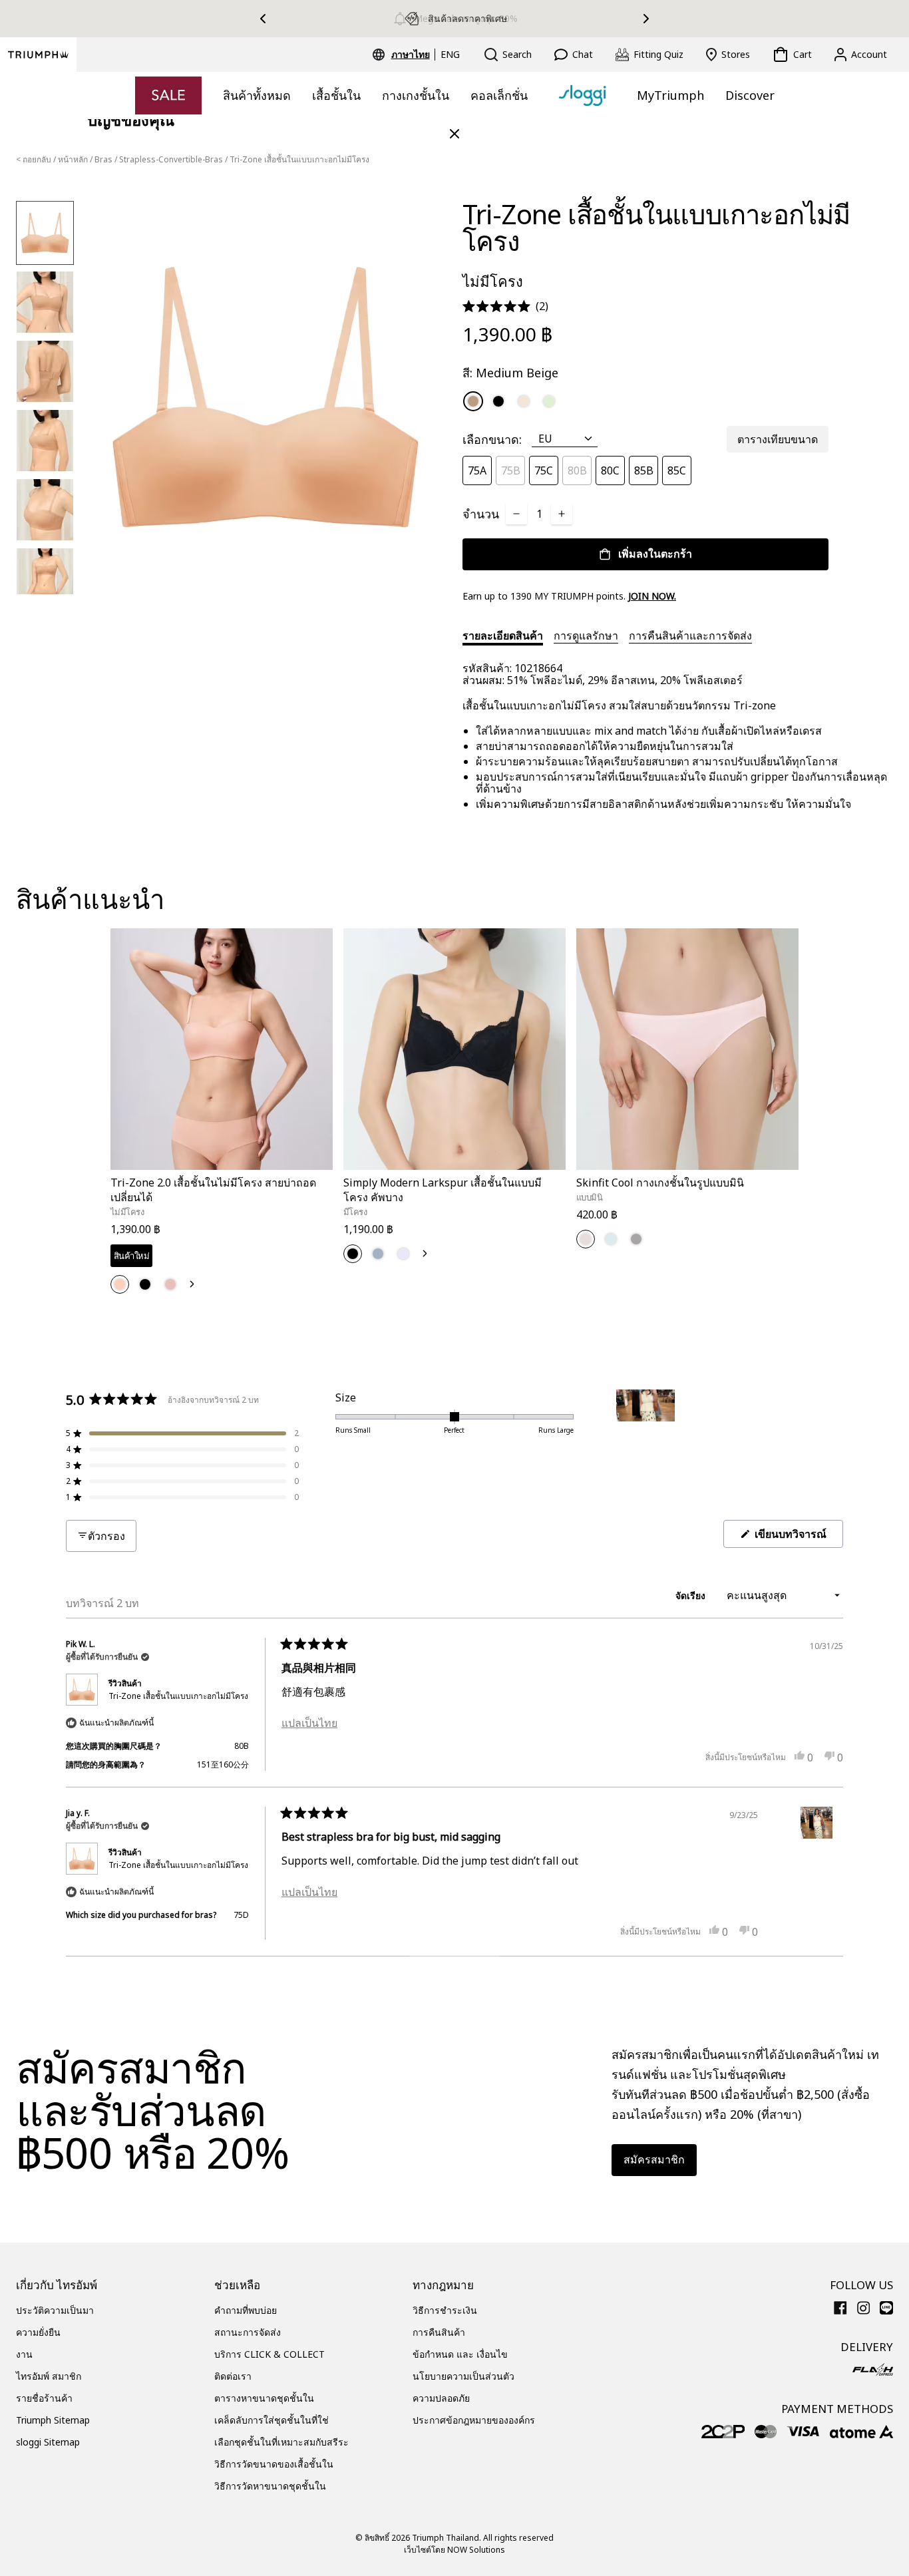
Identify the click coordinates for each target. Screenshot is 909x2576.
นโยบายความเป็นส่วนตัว (463, 2376)
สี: (510, 373)
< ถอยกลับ (34, 159)
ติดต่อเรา (233, 2376)
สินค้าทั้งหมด (257, 95)
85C (677, 470)
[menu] (426, 55)
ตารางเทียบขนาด (778, 439)
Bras (103, 159)
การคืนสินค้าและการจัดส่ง (690, 636)
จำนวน (481, 514)
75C (544, 470)
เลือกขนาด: (492, 439)
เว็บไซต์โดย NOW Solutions (454, 2550)
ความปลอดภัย (441, 2398)
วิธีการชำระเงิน (445, 2310)
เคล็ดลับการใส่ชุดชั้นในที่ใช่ (272, 2420)
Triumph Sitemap (53, 2420)
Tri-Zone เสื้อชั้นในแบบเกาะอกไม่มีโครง (178, 1696)
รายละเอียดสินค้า (503, 636)
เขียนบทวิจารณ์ (798, 1537)
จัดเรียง (692, 1595)
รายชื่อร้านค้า (44, 2398)
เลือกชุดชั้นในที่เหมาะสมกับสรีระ (281, 2442)
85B (644, 470)
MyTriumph (670, 95)
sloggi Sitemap (48, 2442)
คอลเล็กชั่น (499, 95)
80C (610, 470)
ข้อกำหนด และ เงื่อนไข (460, 2354)
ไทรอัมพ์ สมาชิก (49, 2376)
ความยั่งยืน (38, 2332)
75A (477, 470)
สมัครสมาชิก (654, 2159)
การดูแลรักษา (586, 636)
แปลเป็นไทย (309, 1723)
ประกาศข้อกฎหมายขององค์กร (474, 2420)
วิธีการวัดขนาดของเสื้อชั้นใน (274, 2464)
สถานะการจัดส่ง (248, 2332)
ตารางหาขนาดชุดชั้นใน (264, 2398)
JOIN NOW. (652, 596)
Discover (750, 95)
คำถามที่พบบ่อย (246, 2310)
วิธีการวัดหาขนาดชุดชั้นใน (270, 2486)
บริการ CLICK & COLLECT (270, 2354)
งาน (24, 2354)
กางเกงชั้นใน (416, 95)
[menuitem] (413, 55)
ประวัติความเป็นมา (55, 2310)
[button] (505, 306)
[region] (647, 1429)
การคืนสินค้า (439, 2332)
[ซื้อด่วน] (314, 1172)
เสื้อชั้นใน (336, 95)
